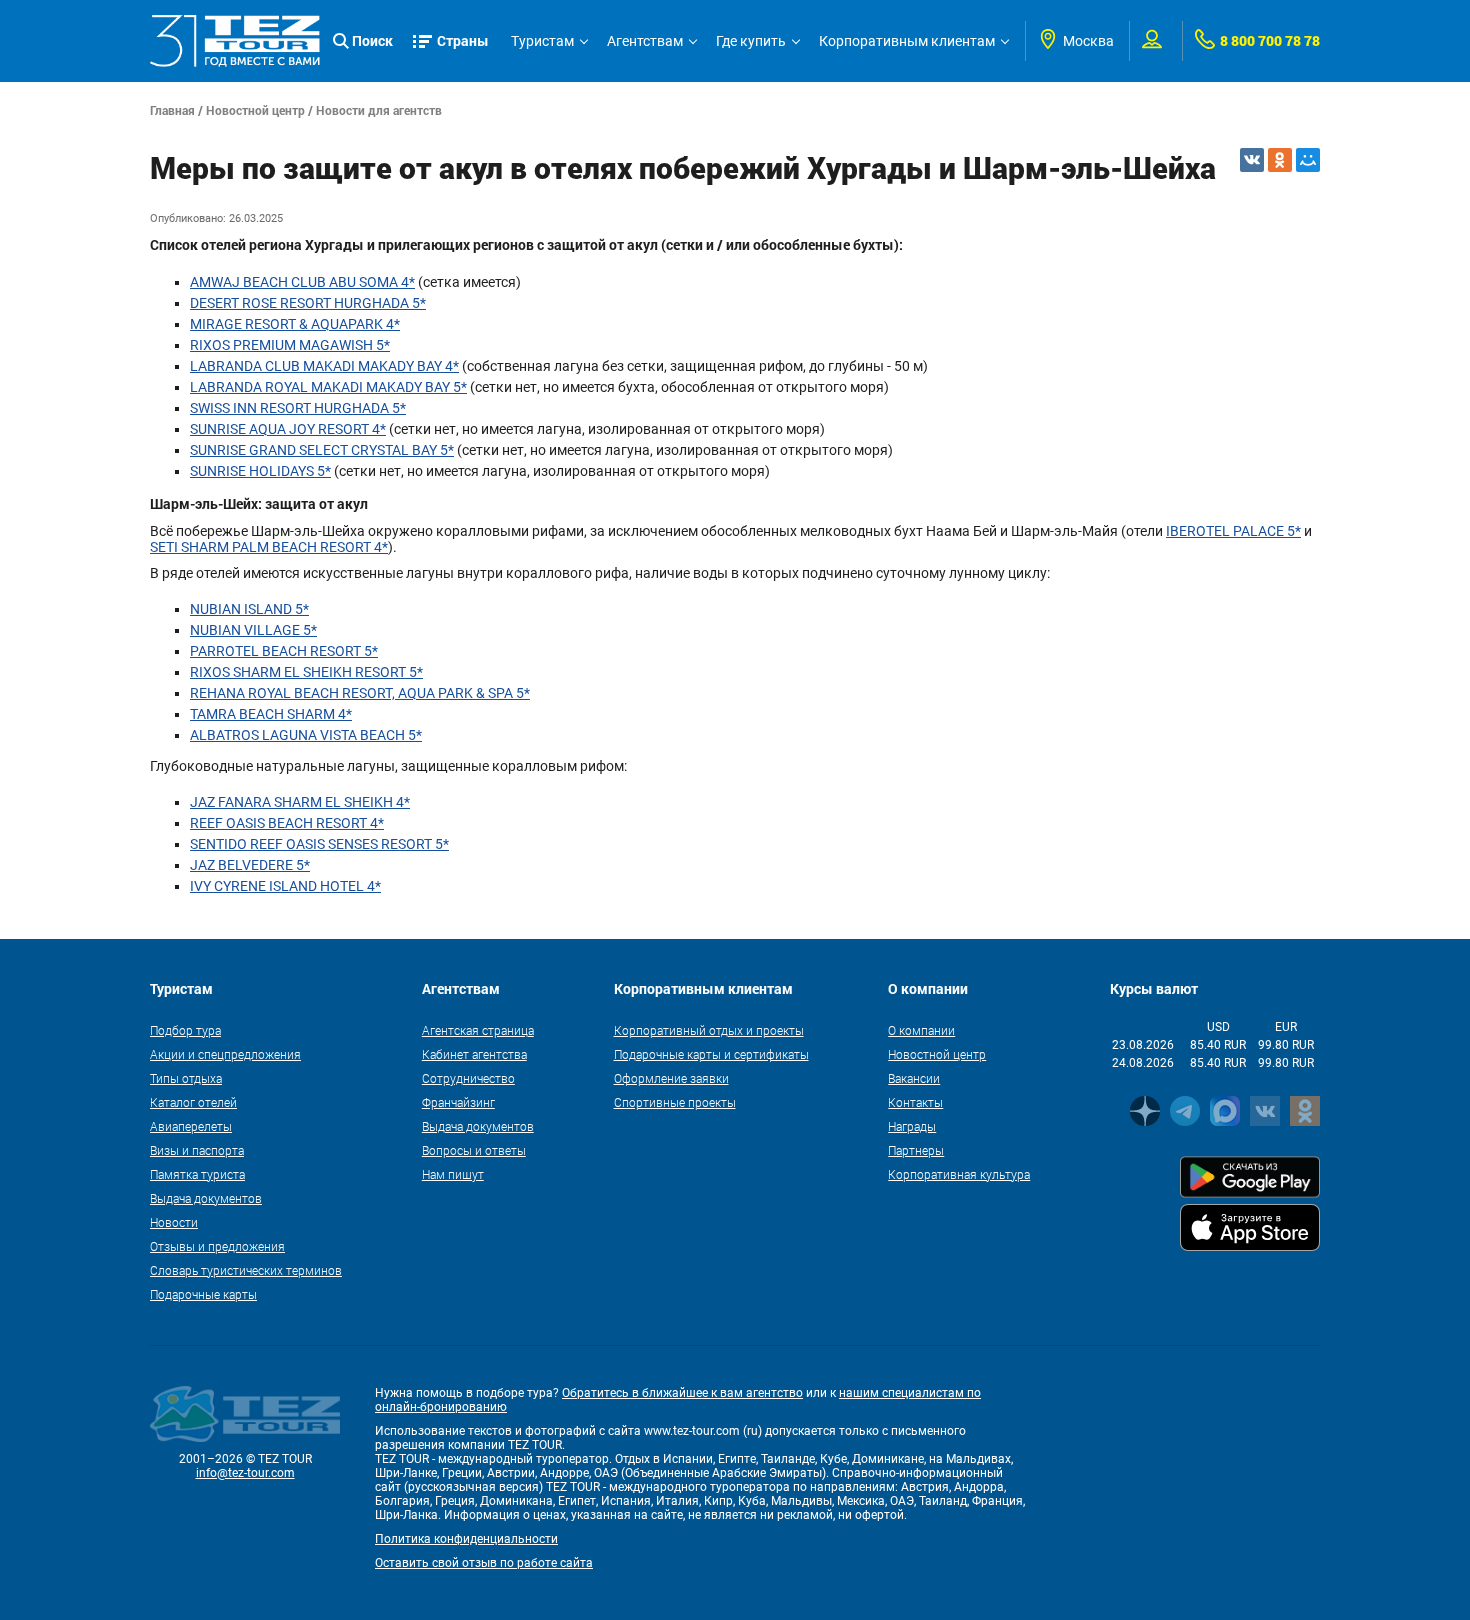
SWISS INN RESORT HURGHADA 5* (298, 408)
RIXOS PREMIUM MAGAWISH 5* (290, 345)
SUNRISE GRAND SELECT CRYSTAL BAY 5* (322, 450)
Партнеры (916, 1150)
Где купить (751, 41)
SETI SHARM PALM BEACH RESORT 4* (269, 547)
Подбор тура (185, 1030)
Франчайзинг (458, 1102)
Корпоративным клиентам (907, 41)
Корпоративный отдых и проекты (709, 1030)
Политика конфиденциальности (466, 1539)
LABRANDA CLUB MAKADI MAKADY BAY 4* (324, 366)
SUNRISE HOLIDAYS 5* (260, 471)
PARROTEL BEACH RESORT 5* (284, 651)
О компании (921, 1030)
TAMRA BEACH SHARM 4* (271, 714)
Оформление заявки (671, 1078)
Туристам (542, 41)
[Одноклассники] (1280, 160)
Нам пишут (453, 1174)
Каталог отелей (193, 1102)
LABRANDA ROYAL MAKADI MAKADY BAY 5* (328, 387)
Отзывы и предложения (217, 1246)
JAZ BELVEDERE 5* (250, 865)
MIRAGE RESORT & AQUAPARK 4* (295, 324)
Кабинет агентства (474, 1054)
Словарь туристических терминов (246, 1270)
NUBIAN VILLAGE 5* (253, 630)
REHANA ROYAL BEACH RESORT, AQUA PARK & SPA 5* (360, 693)
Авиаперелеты (191, 1126)
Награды (912, 1126)
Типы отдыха (186, 1078)
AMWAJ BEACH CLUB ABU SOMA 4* (302, 282)
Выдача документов (206, 1198)
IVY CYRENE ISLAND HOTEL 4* (285, 886)
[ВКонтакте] (1252, 160)
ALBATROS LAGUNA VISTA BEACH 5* (306, 735)
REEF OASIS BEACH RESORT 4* (287, 823)
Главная (172, 110)
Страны (463, 40)
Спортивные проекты (675, 1102)
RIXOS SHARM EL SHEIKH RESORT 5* (306, 672)
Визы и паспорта (197, 1150)
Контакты (915, 1102)
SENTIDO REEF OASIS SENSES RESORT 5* (319, 844)
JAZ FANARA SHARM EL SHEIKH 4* (300, 802)
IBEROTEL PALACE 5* (1233, 531)
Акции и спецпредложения (225, 1054)
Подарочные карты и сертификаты (711, 1054)
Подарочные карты (203, 1294)
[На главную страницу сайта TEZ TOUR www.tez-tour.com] (235, 41)
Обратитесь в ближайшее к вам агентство (682, 1393)
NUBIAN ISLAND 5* (249, 609)
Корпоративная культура (959, 1174)
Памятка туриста (197, 1174)
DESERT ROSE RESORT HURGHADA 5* (308, 303)
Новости (174, 1222)
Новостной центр (255, 110)
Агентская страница (478, 1030)
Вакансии (914, 1078)
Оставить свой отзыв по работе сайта (484, 1563)
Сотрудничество (468, 1078)
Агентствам (645, 41)
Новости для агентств (379, 110)
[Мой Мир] (1308, 160)
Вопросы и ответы (474, 1150)
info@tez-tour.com (245, 1473)
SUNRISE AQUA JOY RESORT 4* (288, 429)
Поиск (372, 40)
